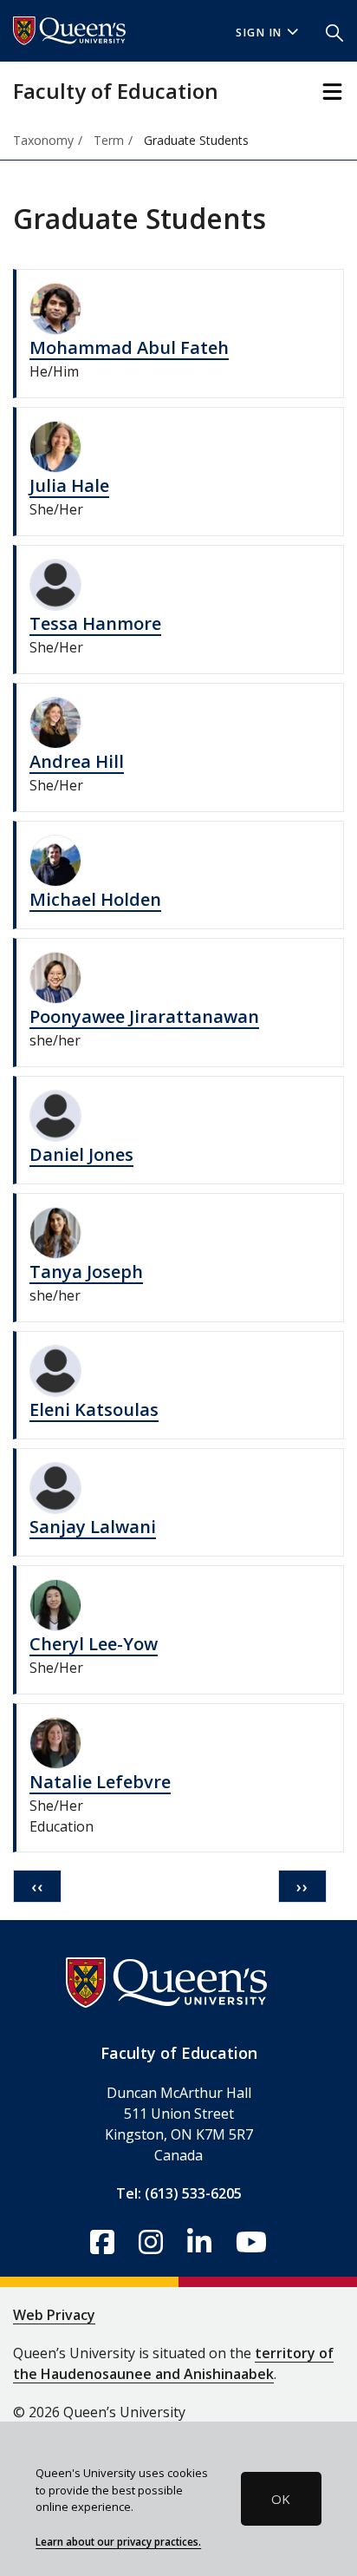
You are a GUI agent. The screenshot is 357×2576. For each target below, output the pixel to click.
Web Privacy (54, 2315)
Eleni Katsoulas (94, 1409)
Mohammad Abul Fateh (129, 347)
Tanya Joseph (86, 1272)
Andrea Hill (77, 761)
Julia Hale (69, 485)
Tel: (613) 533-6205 (179, 2193)
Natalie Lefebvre (100, 1782)
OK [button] (281, 2499)
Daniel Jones (81, 1154)
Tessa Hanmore (95, 623)
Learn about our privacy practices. (118, 2541)
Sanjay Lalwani (93, 1527)
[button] (334, 31)
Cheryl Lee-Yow (94, 1644)
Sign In (259, 33)
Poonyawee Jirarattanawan (144, 1016)
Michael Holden (95, 899)
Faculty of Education (116, 91)
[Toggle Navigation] (332, 92)
